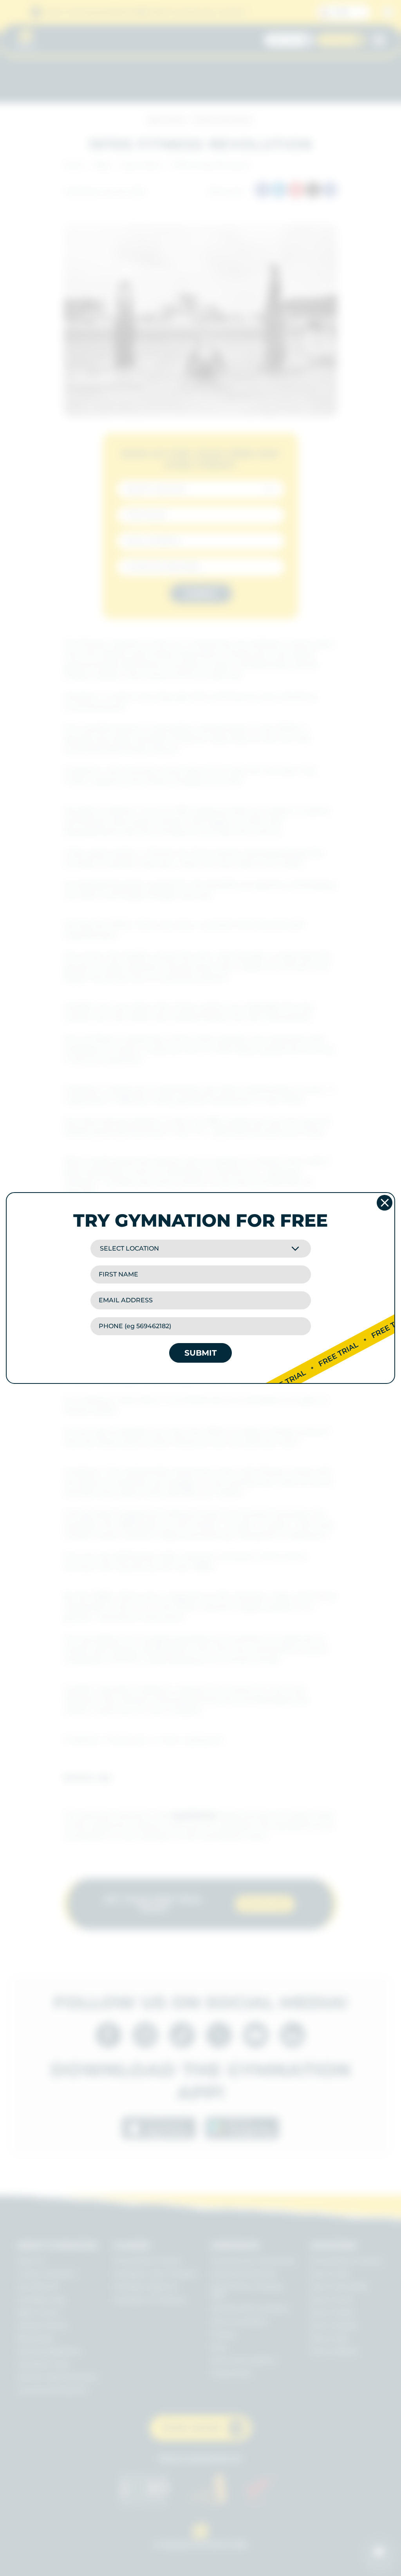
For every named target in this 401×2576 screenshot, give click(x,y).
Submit (200, 1353)
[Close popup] (385, 1203)
